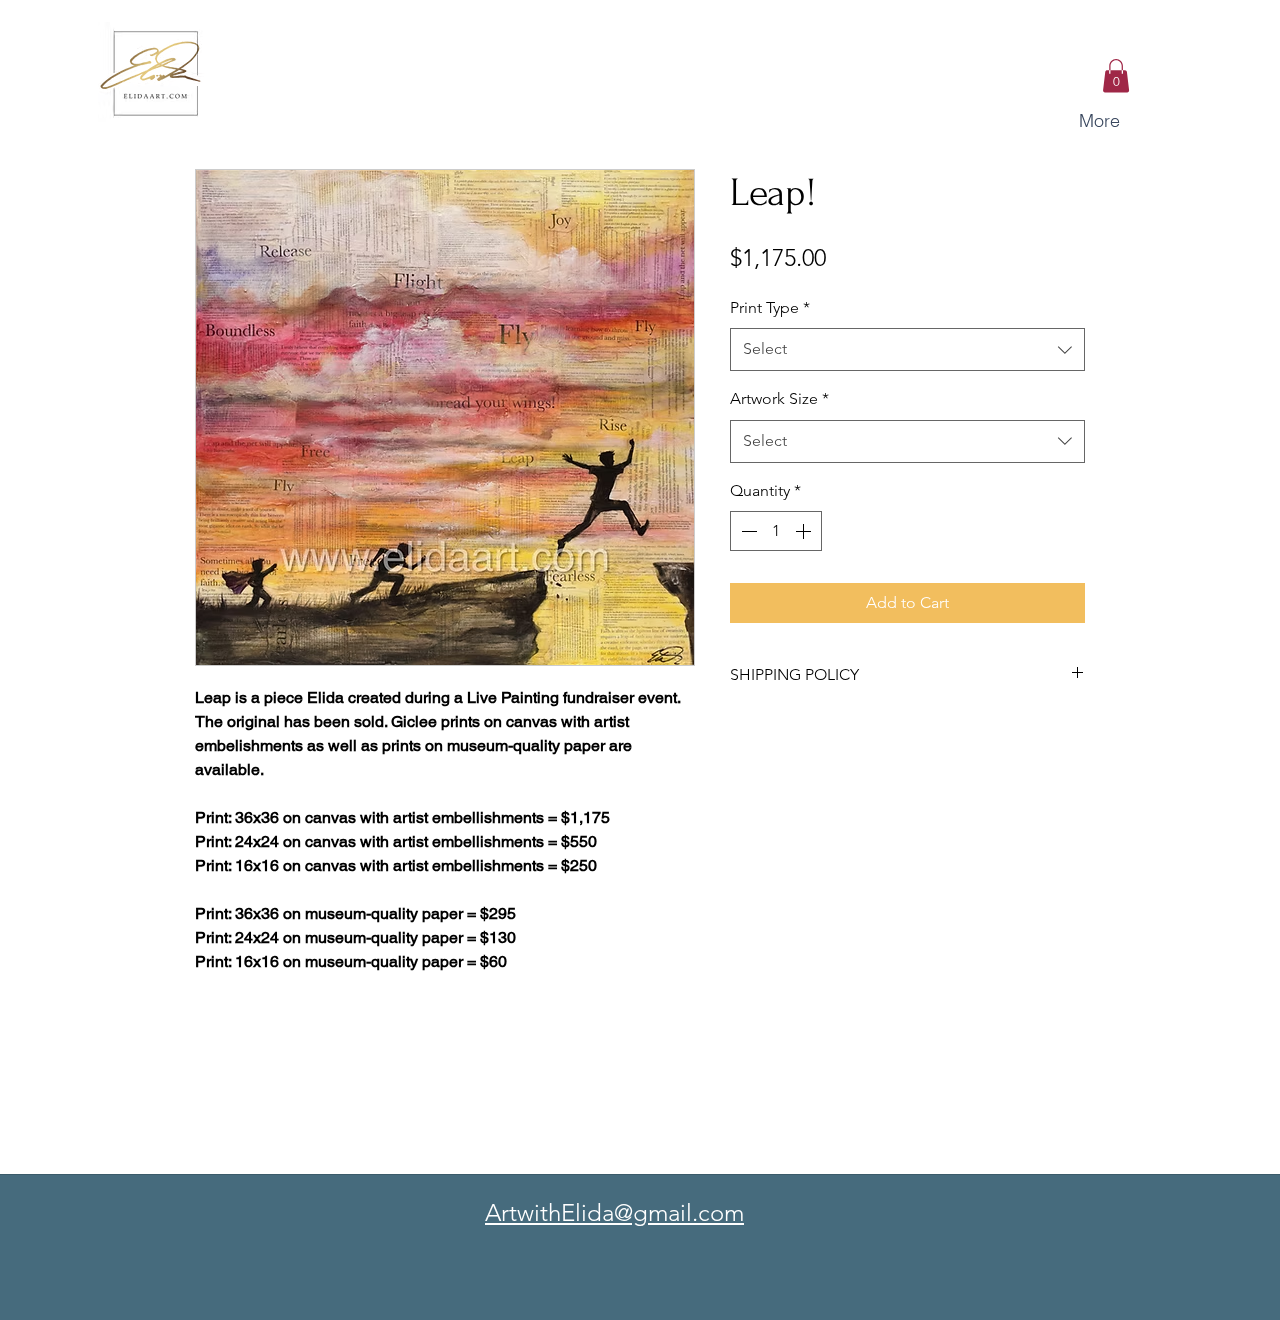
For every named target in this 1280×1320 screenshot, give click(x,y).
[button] (1116, 75)
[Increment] (805, 531)
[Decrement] (747, 531)
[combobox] (907, 349)
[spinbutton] (776, 531)
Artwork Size (779, 398)
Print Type (770, 307)
